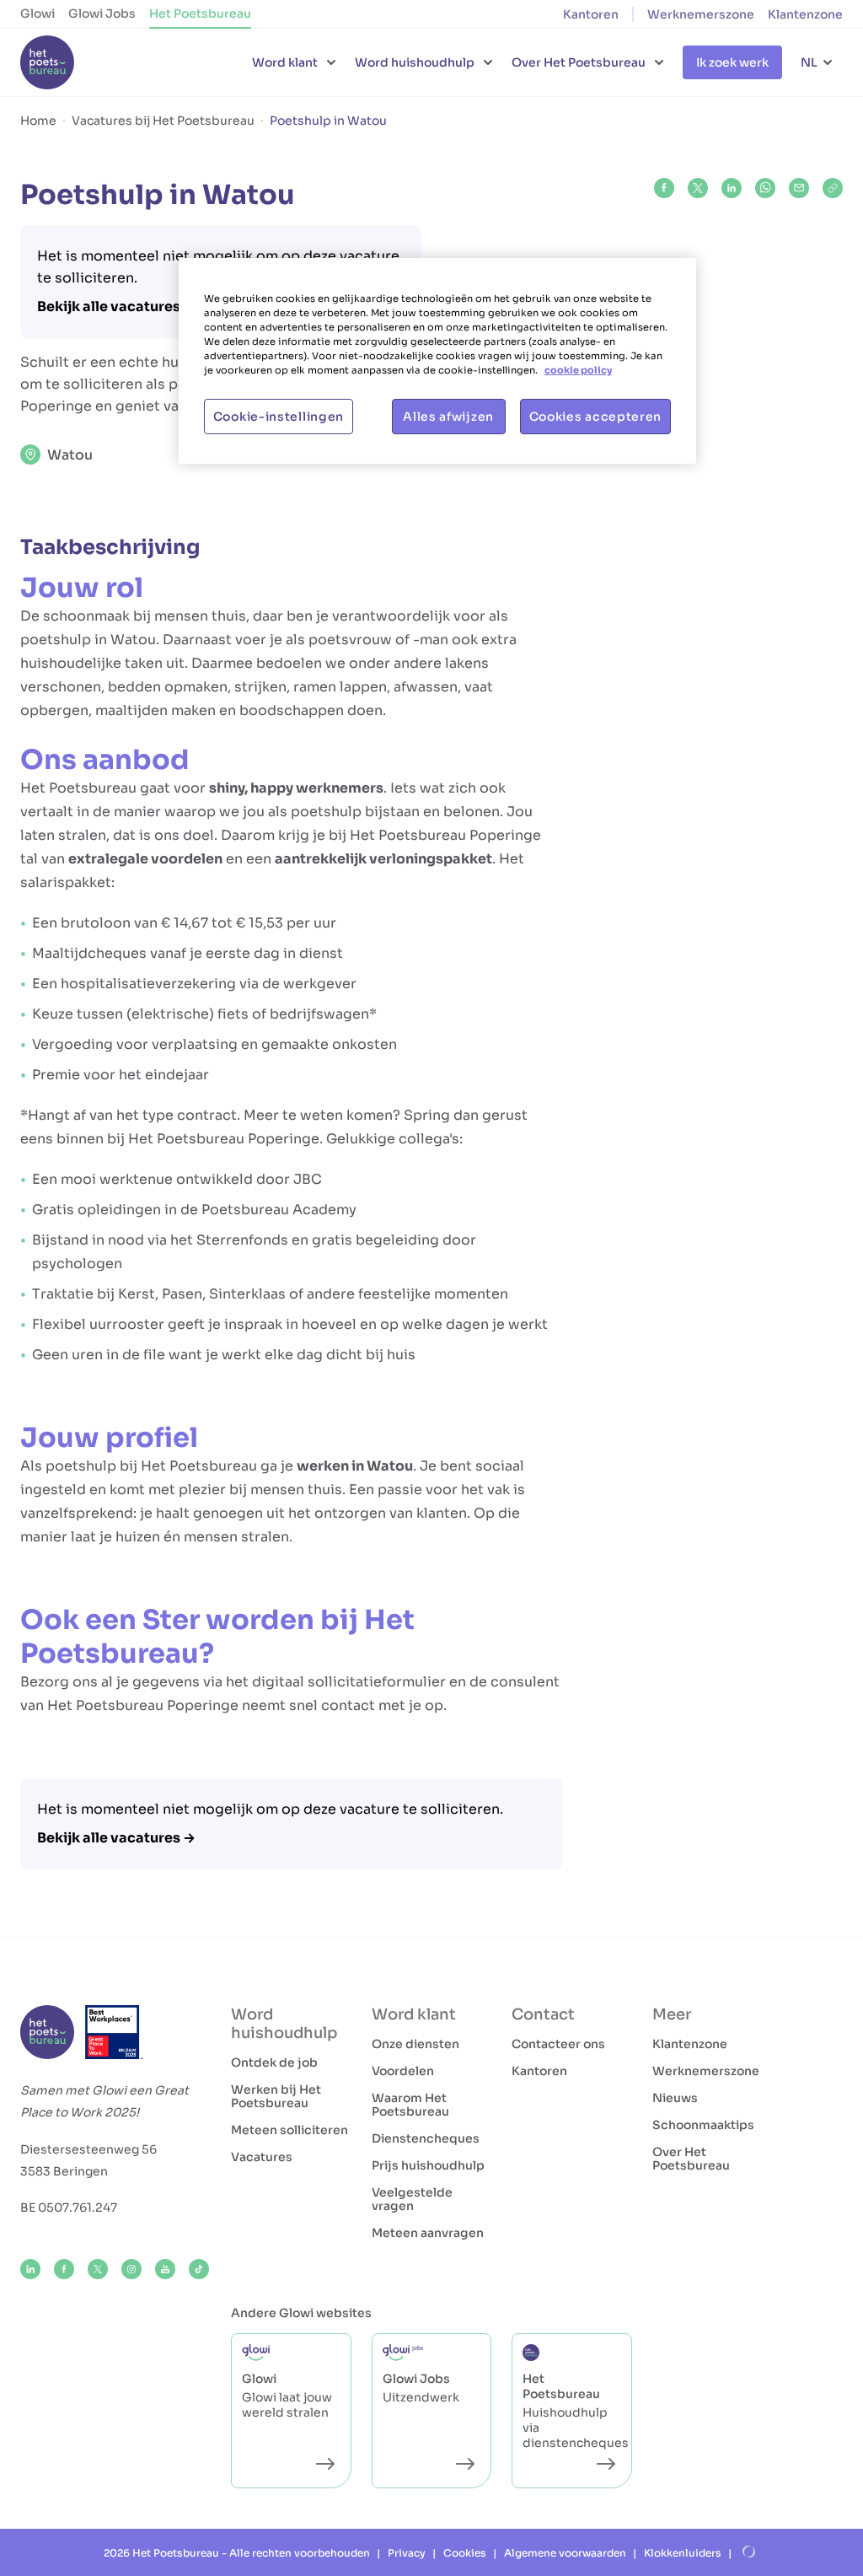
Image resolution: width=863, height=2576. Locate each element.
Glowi (38, 13)
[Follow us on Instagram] (131, 2269)
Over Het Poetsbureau (691, 2159)
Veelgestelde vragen (412, 2199)
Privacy (407, 2553)
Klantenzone (805, 14)
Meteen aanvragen (428, 2233)
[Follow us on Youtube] (165, 2269)
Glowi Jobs (102, 13)
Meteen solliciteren (289, 2130)
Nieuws (675, 2098)
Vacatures (262, 2157)
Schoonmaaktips (703, 2125)
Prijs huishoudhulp (428, 2165)
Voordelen (403, 2071)
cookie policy (578, 370)
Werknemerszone (701, 14)
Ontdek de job (274, 2062)
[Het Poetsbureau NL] (47, 62)
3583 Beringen (64, 2171)
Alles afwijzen (448, 417)
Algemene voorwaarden (565, 2553)
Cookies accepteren (596, 417)
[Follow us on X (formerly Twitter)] (98, 2269)
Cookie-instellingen (279, 417)
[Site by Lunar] (749, 2552)
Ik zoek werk (732, 62)
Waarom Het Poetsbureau (410, 2105)
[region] (437, 361)
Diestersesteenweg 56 (88, 2149)
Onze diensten (415, 2044)
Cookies (465, 2553)
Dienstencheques (426, 2138)
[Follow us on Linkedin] (30, 2269)
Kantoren (591, 14)
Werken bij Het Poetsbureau (276, 2096)
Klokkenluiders (683, 2553)
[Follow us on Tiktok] (199, 2269)
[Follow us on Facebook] (64, 2269)
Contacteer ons (558, 2044)
